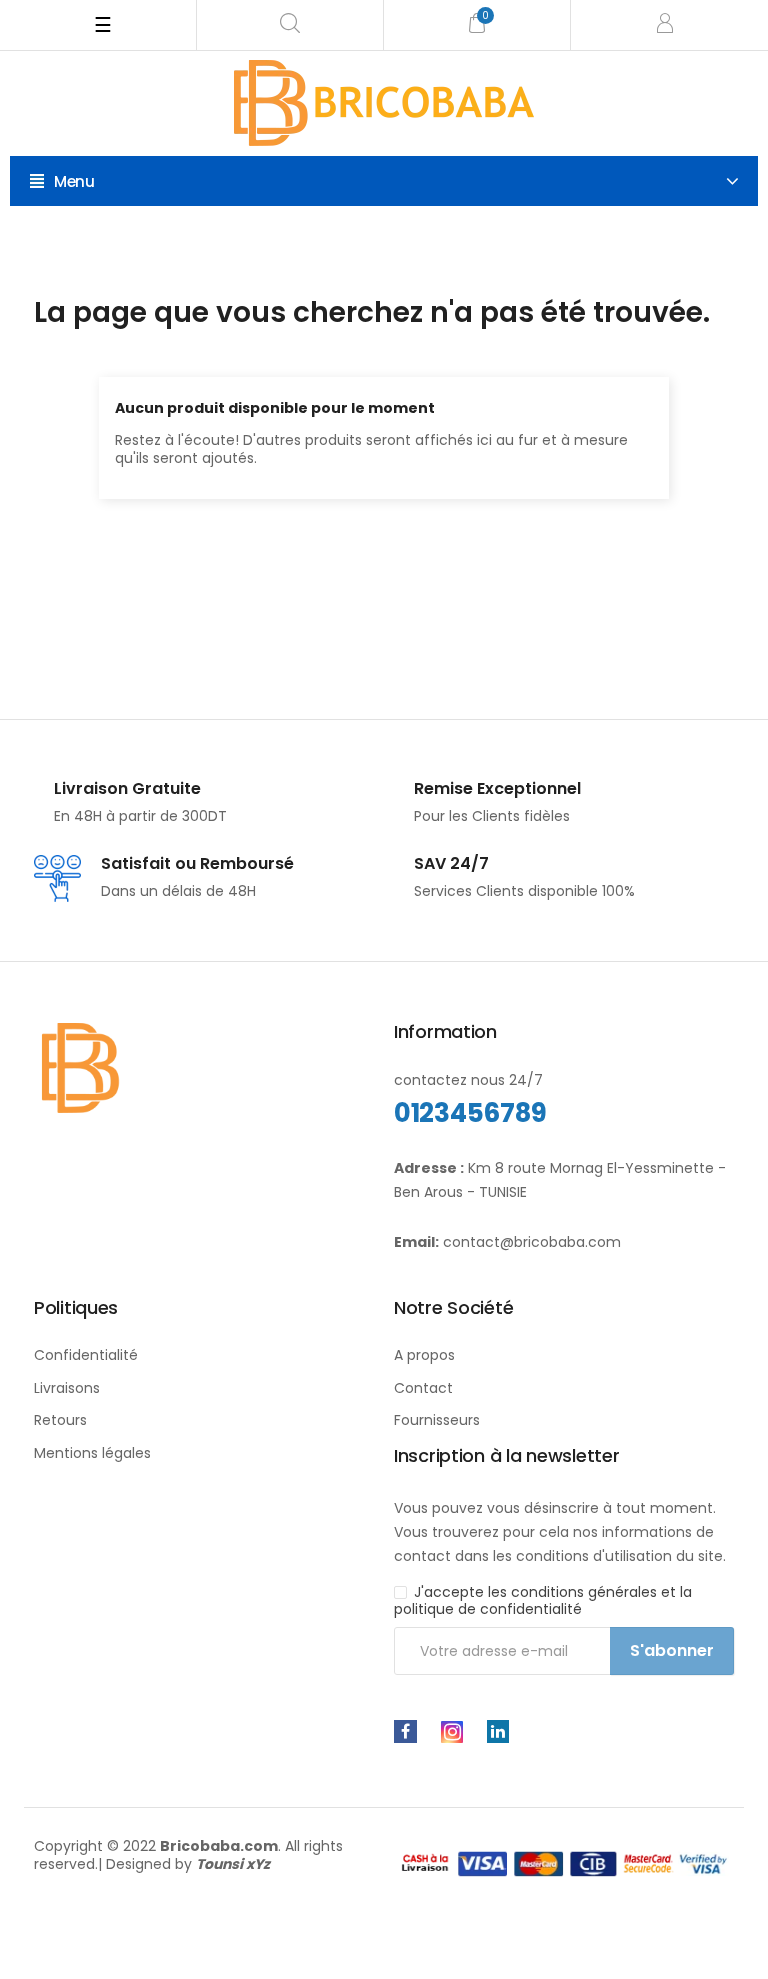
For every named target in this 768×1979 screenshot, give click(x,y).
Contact (423, 1388)
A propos (424, 1355)
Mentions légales (92, 1453)
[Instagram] (452, 1732)
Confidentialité (86, 1355)
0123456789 (470, 1113)
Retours (60, 1420)
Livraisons (67, 1388)
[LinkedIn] (498, 1731)
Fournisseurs (437, 1420)
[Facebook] (405, 1731)
